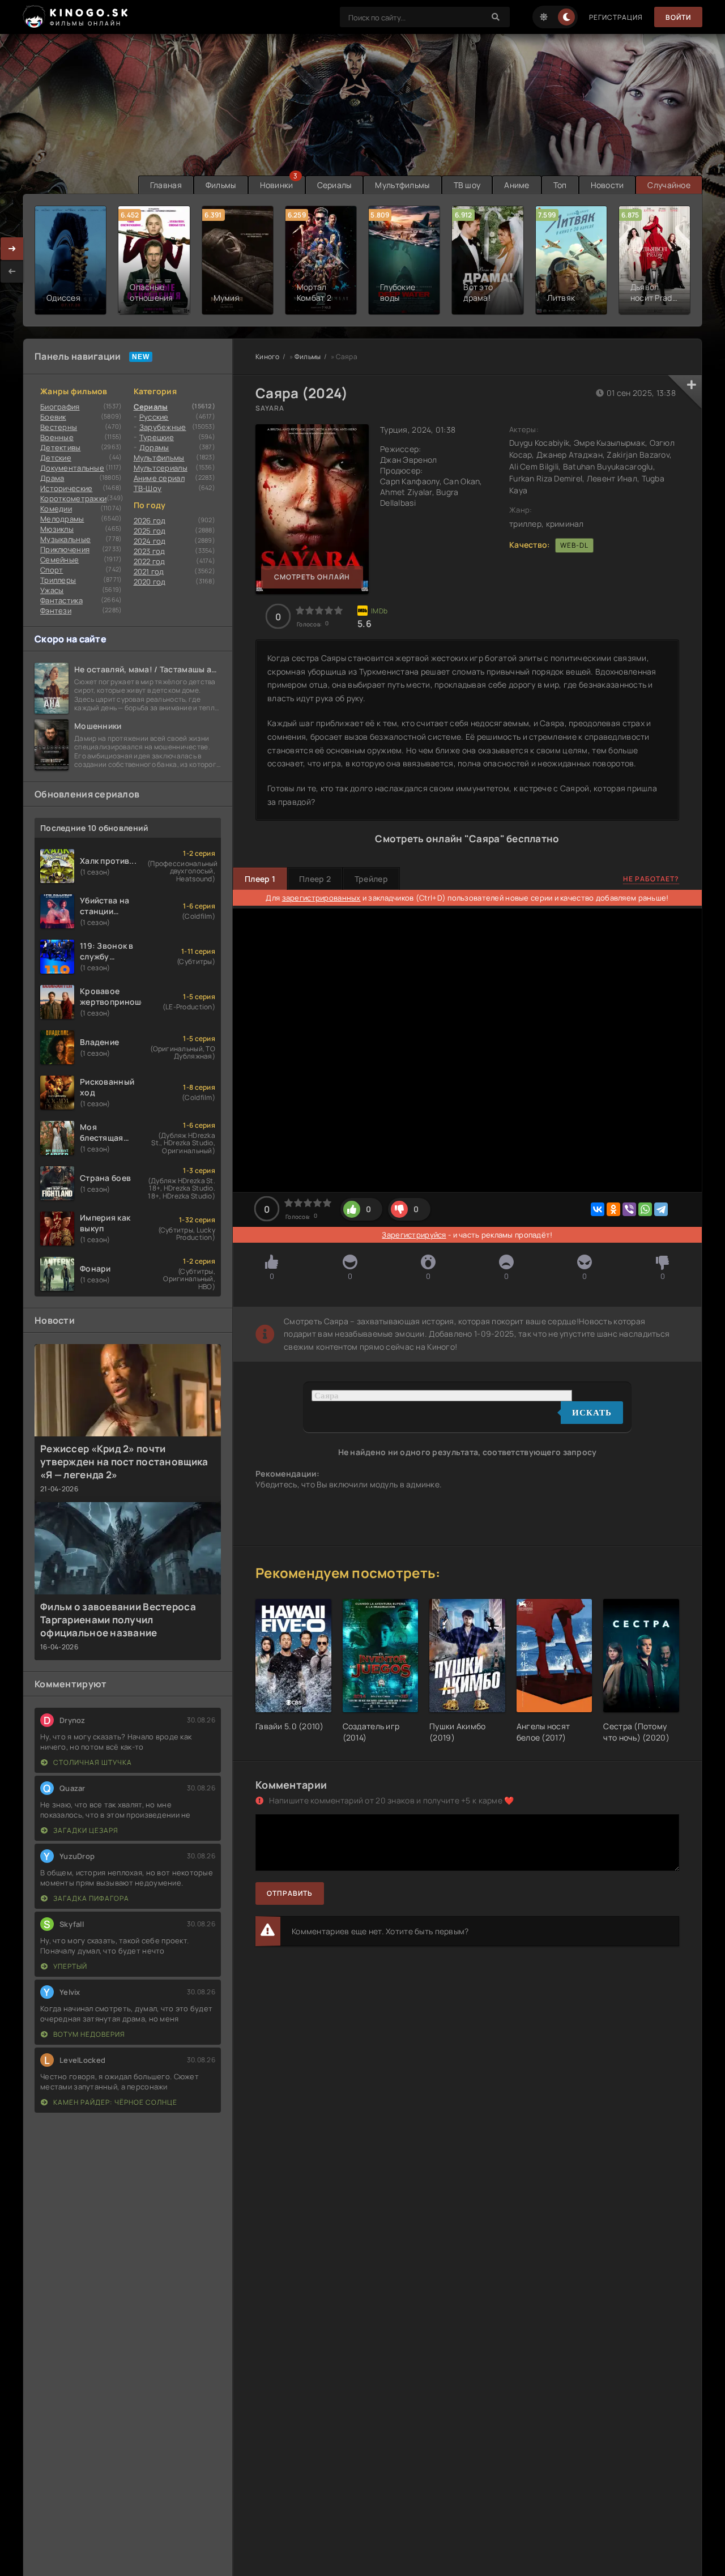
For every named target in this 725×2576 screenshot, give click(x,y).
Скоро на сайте (71, 639)
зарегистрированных (321, 898)
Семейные (59, 560)
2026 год (150, 521)
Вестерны (59, 427)
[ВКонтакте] (598, 1209)
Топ (560, 185)
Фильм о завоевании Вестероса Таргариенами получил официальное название (118, 1620)
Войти (678, 17)
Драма (52, 478)
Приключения (65, 549)
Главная (166, 185)
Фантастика (61, 600)
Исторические (66, 488)
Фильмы (221, 185)
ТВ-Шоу (148, 488)
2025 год (150, 531)
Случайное (669, 185)
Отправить (290, 1893)
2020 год (150, 582)
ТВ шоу (467, 185)
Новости (607, 185)
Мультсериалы (161, 468)
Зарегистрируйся (414, 1235)
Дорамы (154, 447)
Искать (592, 1413)
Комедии (56, 509)
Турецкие (157, 437)
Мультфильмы (402, 185)
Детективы (61, 447)
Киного (268, 357)
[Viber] (629, 1209)
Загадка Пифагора (90, 1898)
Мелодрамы (62, 519)
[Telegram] (661, 1209)
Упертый (69, 1966)
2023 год (150, 551)
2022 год (150, 561)
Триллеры (58, 580)
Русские (154, 417)
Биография (60, 407)
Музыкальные (65, 539)
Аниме (517, 185)
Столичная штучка (92, 1762)
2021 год (149, 572)
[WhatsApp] (645, 1209)
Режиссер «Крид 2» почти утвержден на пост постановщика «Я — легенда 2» (124, 1462)
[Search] (496, 17)
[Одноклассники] (613, 1209)
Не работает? (651, 879)
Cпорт (52, 570)
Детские (56, 458)
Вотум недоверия (88, 2034)
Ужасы (52, 590)
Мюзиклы (57, 529)
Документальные (72, 468)
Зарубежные (163, 427)
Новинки (277, 185)
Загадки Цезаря (85, 1830)
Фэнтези (56, 611)
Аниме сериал (159, 478)
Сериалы (334, 185)
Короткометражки (73, 498)
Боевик (53, 417)
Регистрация (616, 17)
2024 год (150, 541)
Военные (57, 437)
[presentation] (12, 271)
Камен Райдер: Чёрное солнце (114, 2102)
